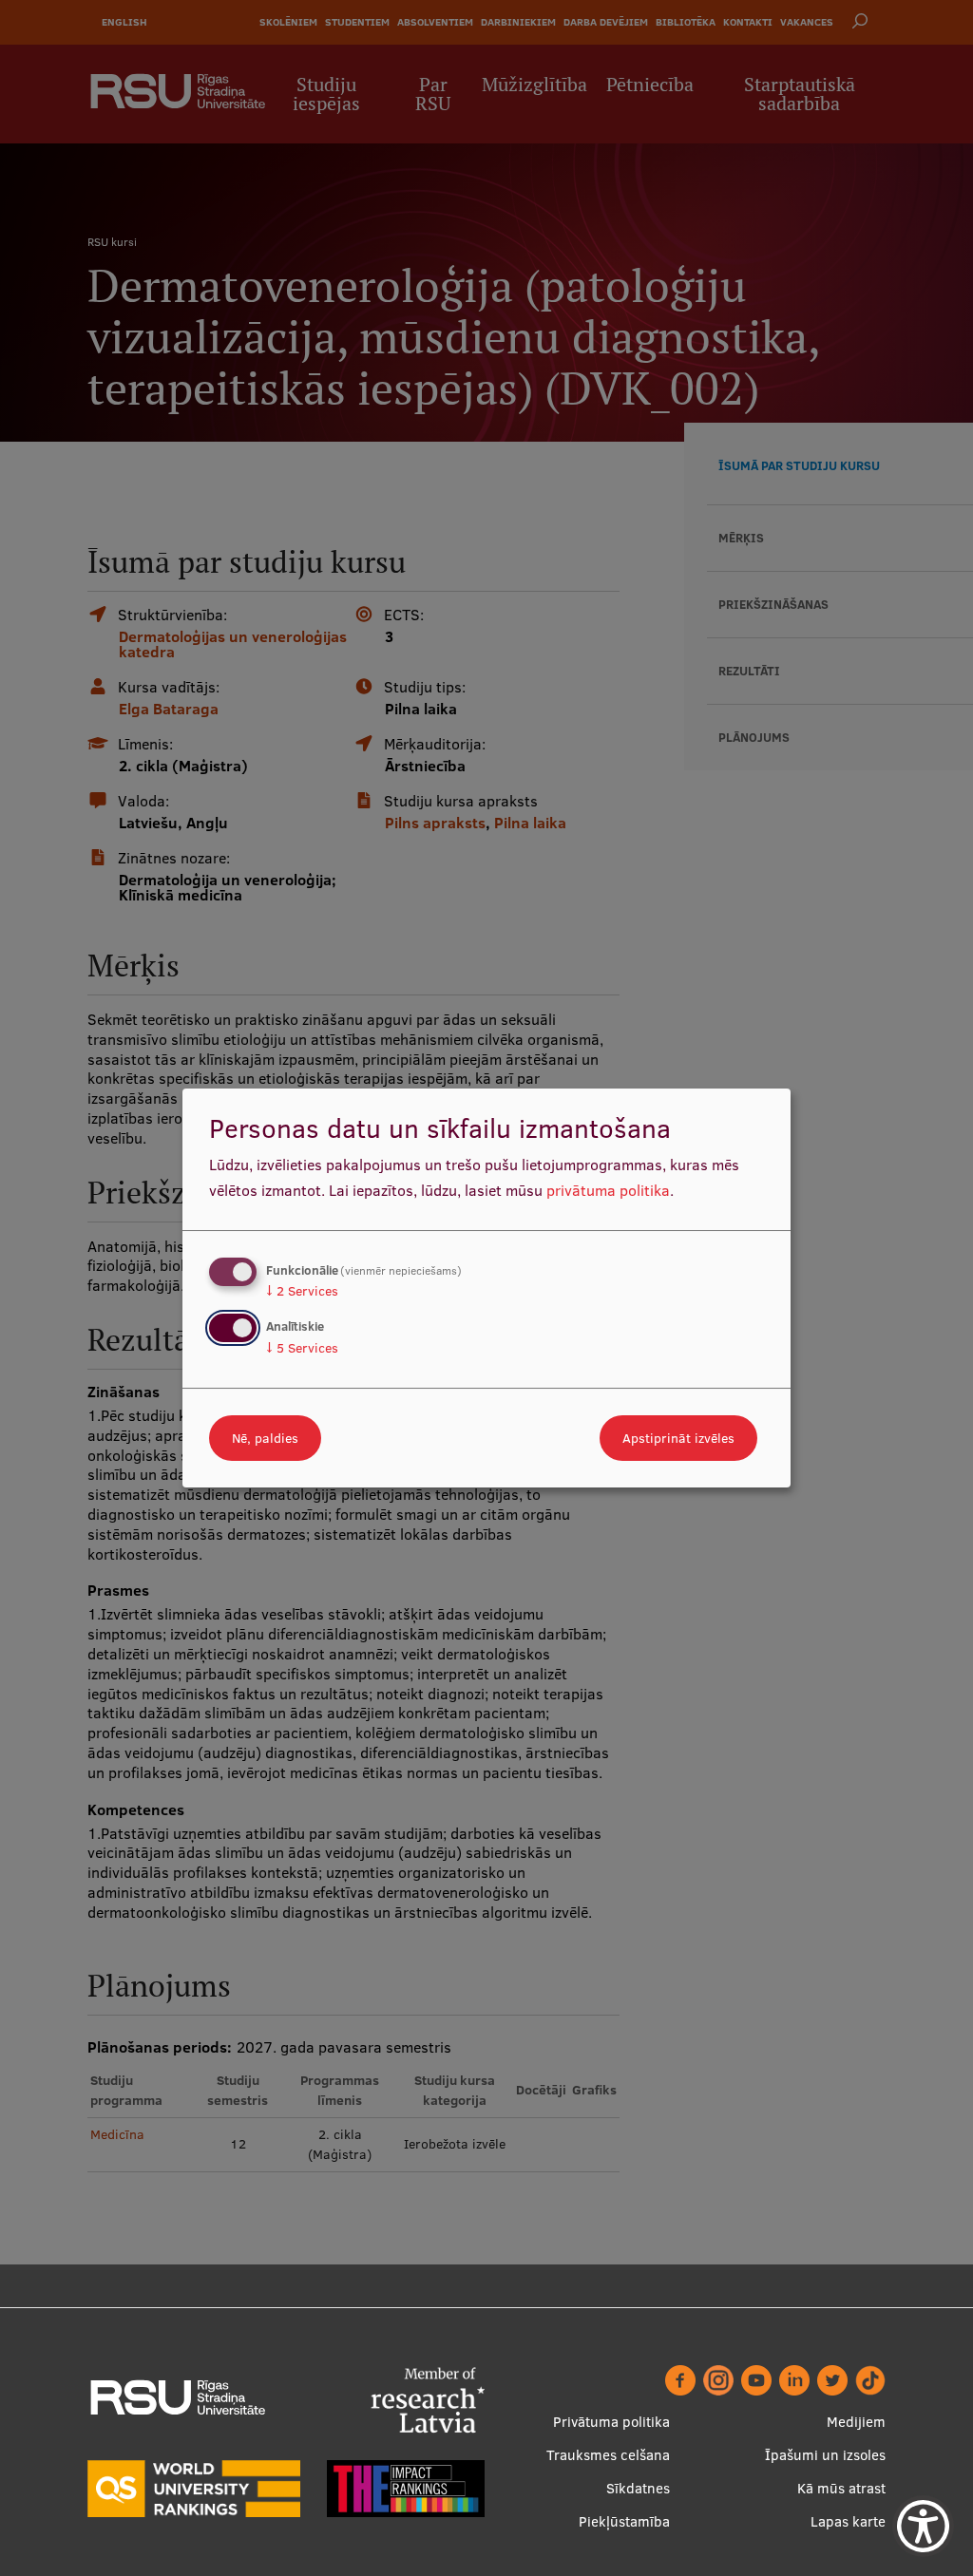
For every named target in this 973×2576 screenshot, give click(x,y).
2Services (302, 1291)
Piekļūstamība (624, 2521)
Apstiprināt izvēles (678, 1438)
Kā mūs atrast (841, 2488)
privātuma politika (608, 1190)
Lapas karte (848, 2521)
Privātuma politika (611, 2422)
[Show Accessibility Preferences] (923, 2526)
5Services (302, 1348)
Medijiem (856, 2422)
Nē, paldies (265, 1438)
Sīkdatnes (638, 2488)
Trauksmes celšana (608, 2455)
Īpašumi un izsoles (825, 2455)
